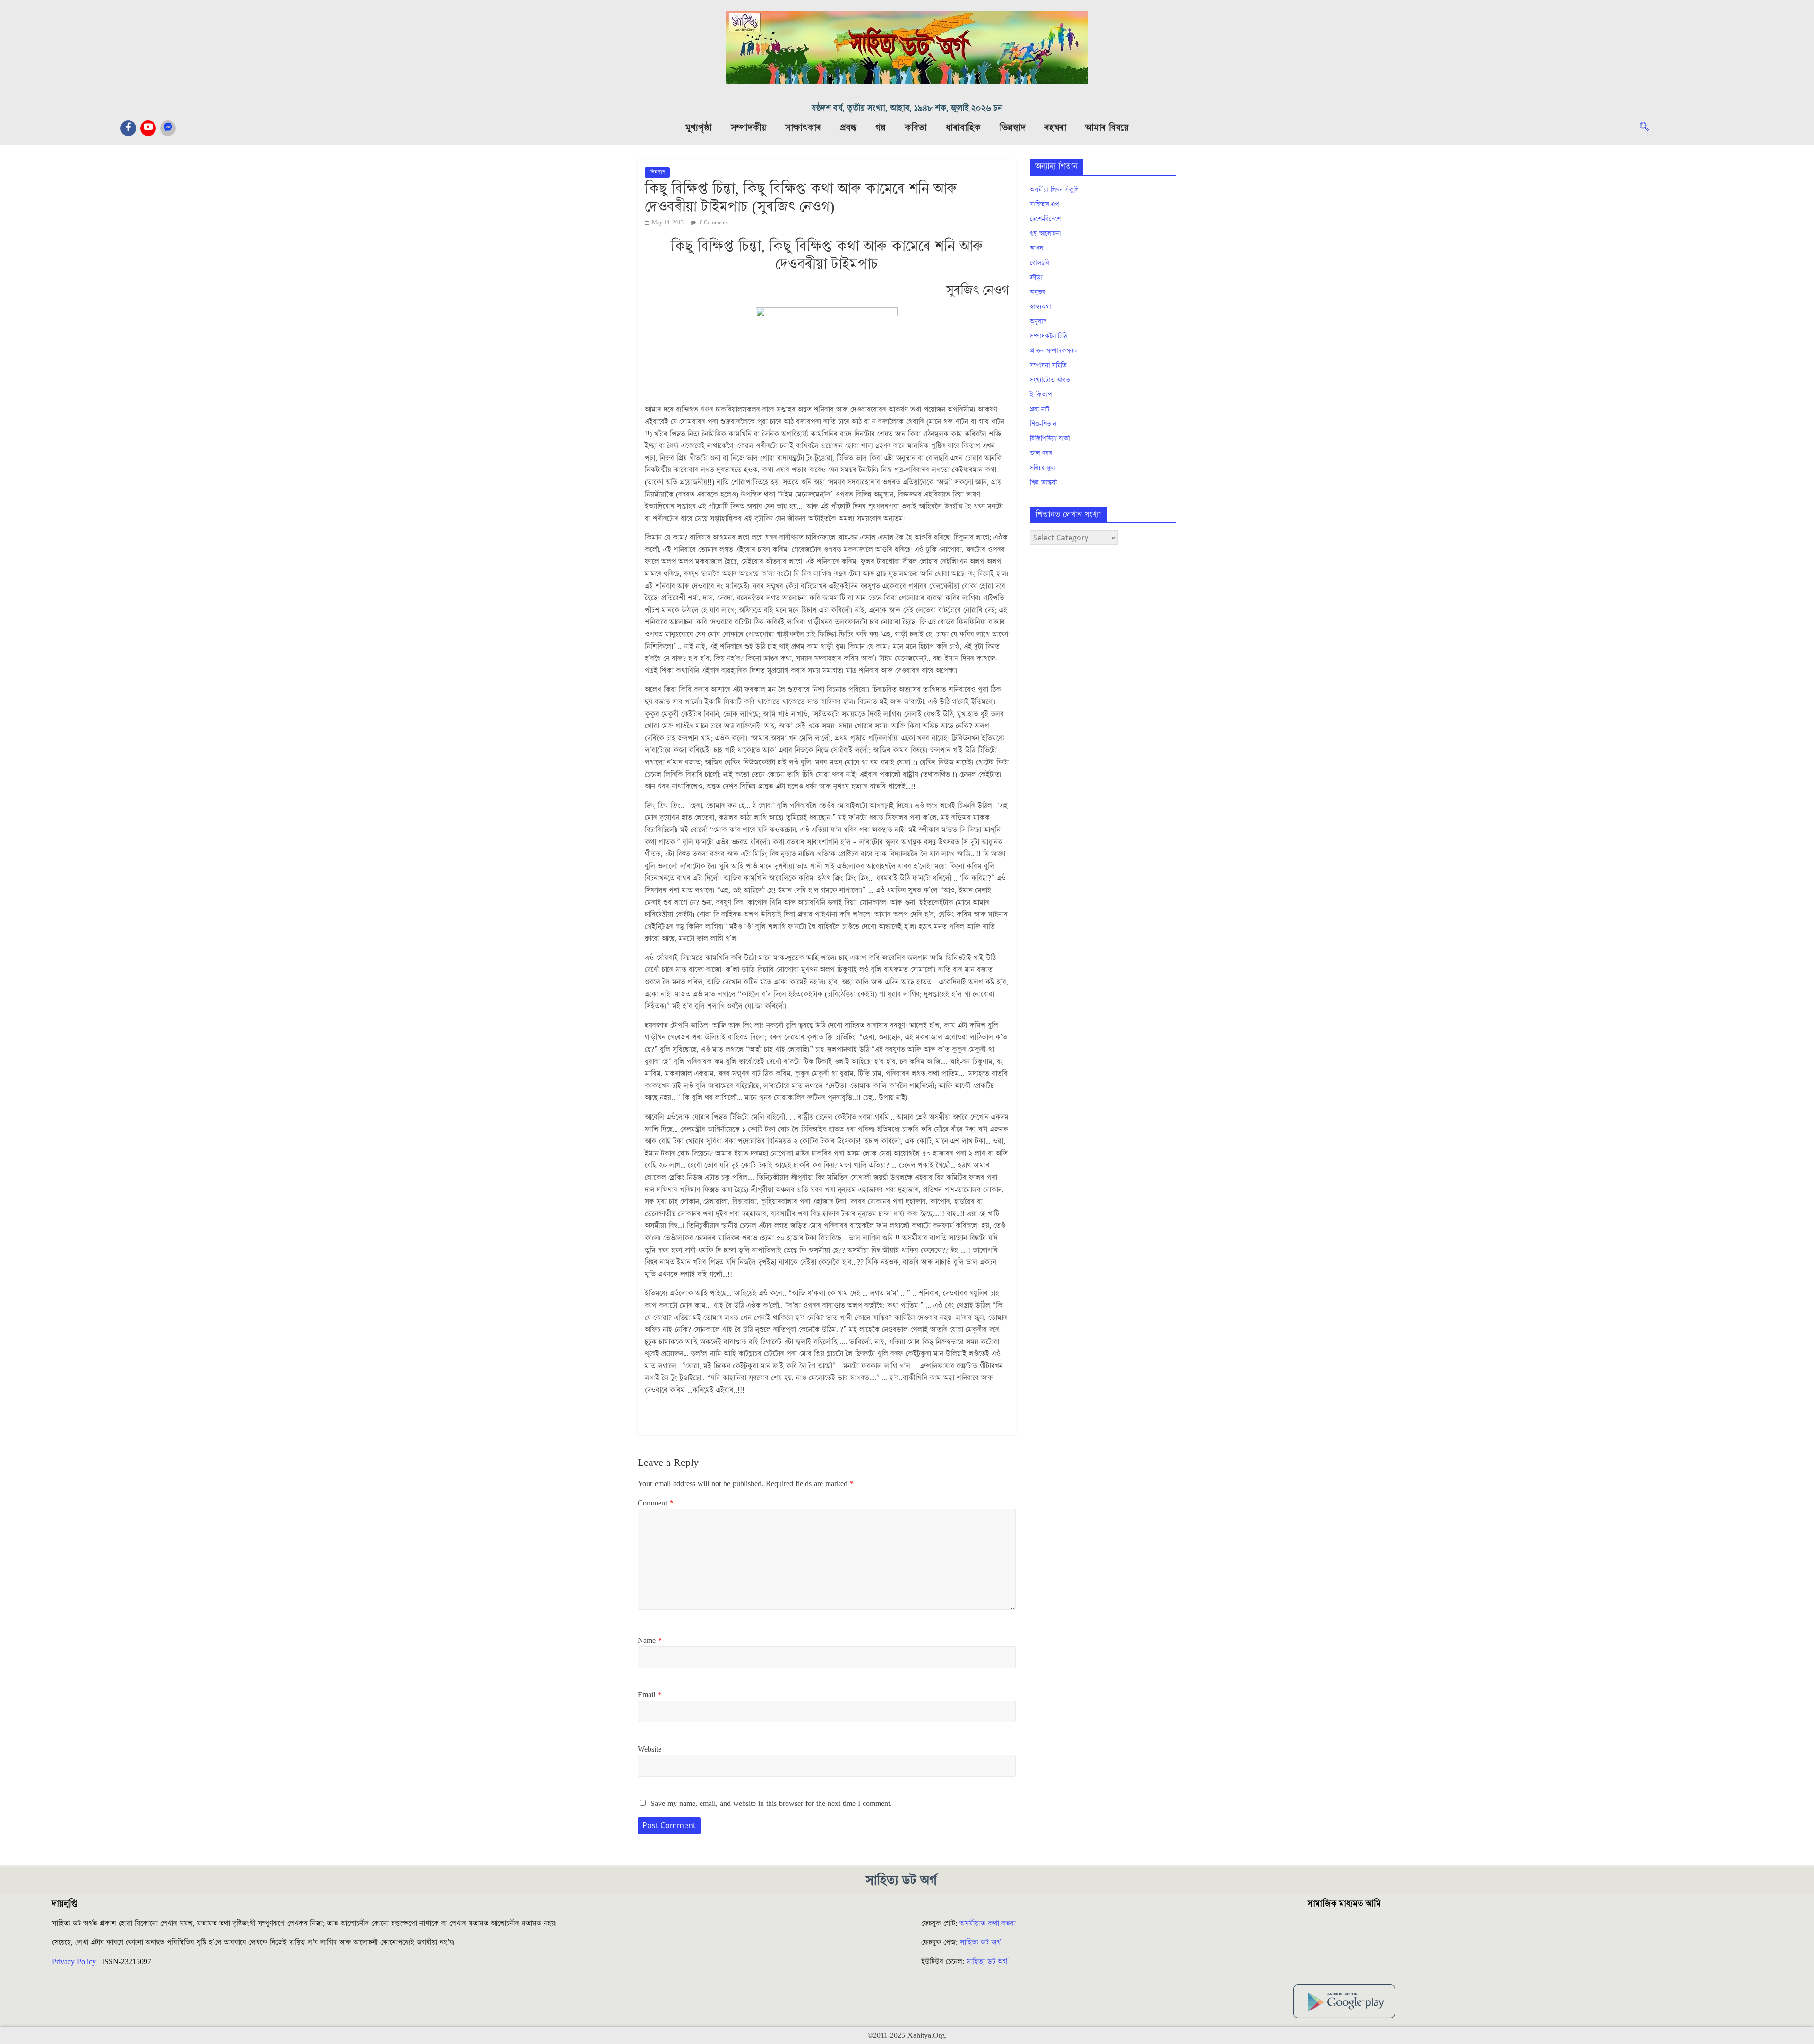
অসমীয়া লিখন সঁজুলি (1054, 190)
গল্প (881, 128)
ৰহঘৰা (1055, 128)
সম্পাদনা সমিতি (1048, 366)
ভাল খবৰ (1041, 453)
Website (650, 1749)
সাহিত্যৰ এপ (1044, 205)
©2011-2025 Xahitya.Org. (907, 2035)
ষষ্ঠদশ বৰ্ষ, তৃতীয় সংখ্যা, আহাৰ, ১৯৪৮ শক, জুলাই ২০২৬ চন (907, 108)
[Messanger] (168, 128)
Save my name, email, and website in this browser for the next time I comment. (771, 1804)
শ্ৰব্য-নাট (1040, 410)
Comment (655, 1503)
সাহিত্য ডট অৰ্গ (980, 1942)
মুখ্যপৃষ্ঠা (699, 128)
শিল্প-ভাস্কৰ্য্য (1043, 483)
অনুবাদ (1038, 322)
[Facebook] (128, 128)
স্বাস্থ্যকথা (1041, 307)
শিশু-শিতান (1043, 424)
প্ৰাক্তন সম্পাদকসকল (1054, 351)
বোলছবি (1040, 263)
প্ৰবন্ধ (848, 128)
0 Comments (713, 223)
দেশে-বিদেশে (1045, 219)
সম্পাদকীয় (749, 128)
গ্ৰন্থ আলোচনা (1046, 234)
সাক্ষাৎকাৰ (803, 128)
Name (650, 1641)
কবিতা (916, 128)
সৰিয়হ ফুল (1042, 468)
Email (650, 1695)
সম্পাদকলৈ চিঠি (1048, 336)
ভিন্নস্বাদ (1013, 128)
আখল (1036, 248)
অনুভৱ (1038, 292)
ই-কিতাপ (1041, 395)
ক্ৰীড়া (1036, 278)
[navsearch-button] (1649, 128)
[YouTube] (148, 128)
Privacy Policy (74, 1962)
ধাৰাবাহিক (963, 128)
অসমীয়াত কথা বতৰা (989, 1924)
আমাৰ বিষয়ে (1107, 128)
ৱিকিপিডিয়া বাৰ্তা (1050, 439)
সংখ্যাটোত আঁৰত (1050, 380)
